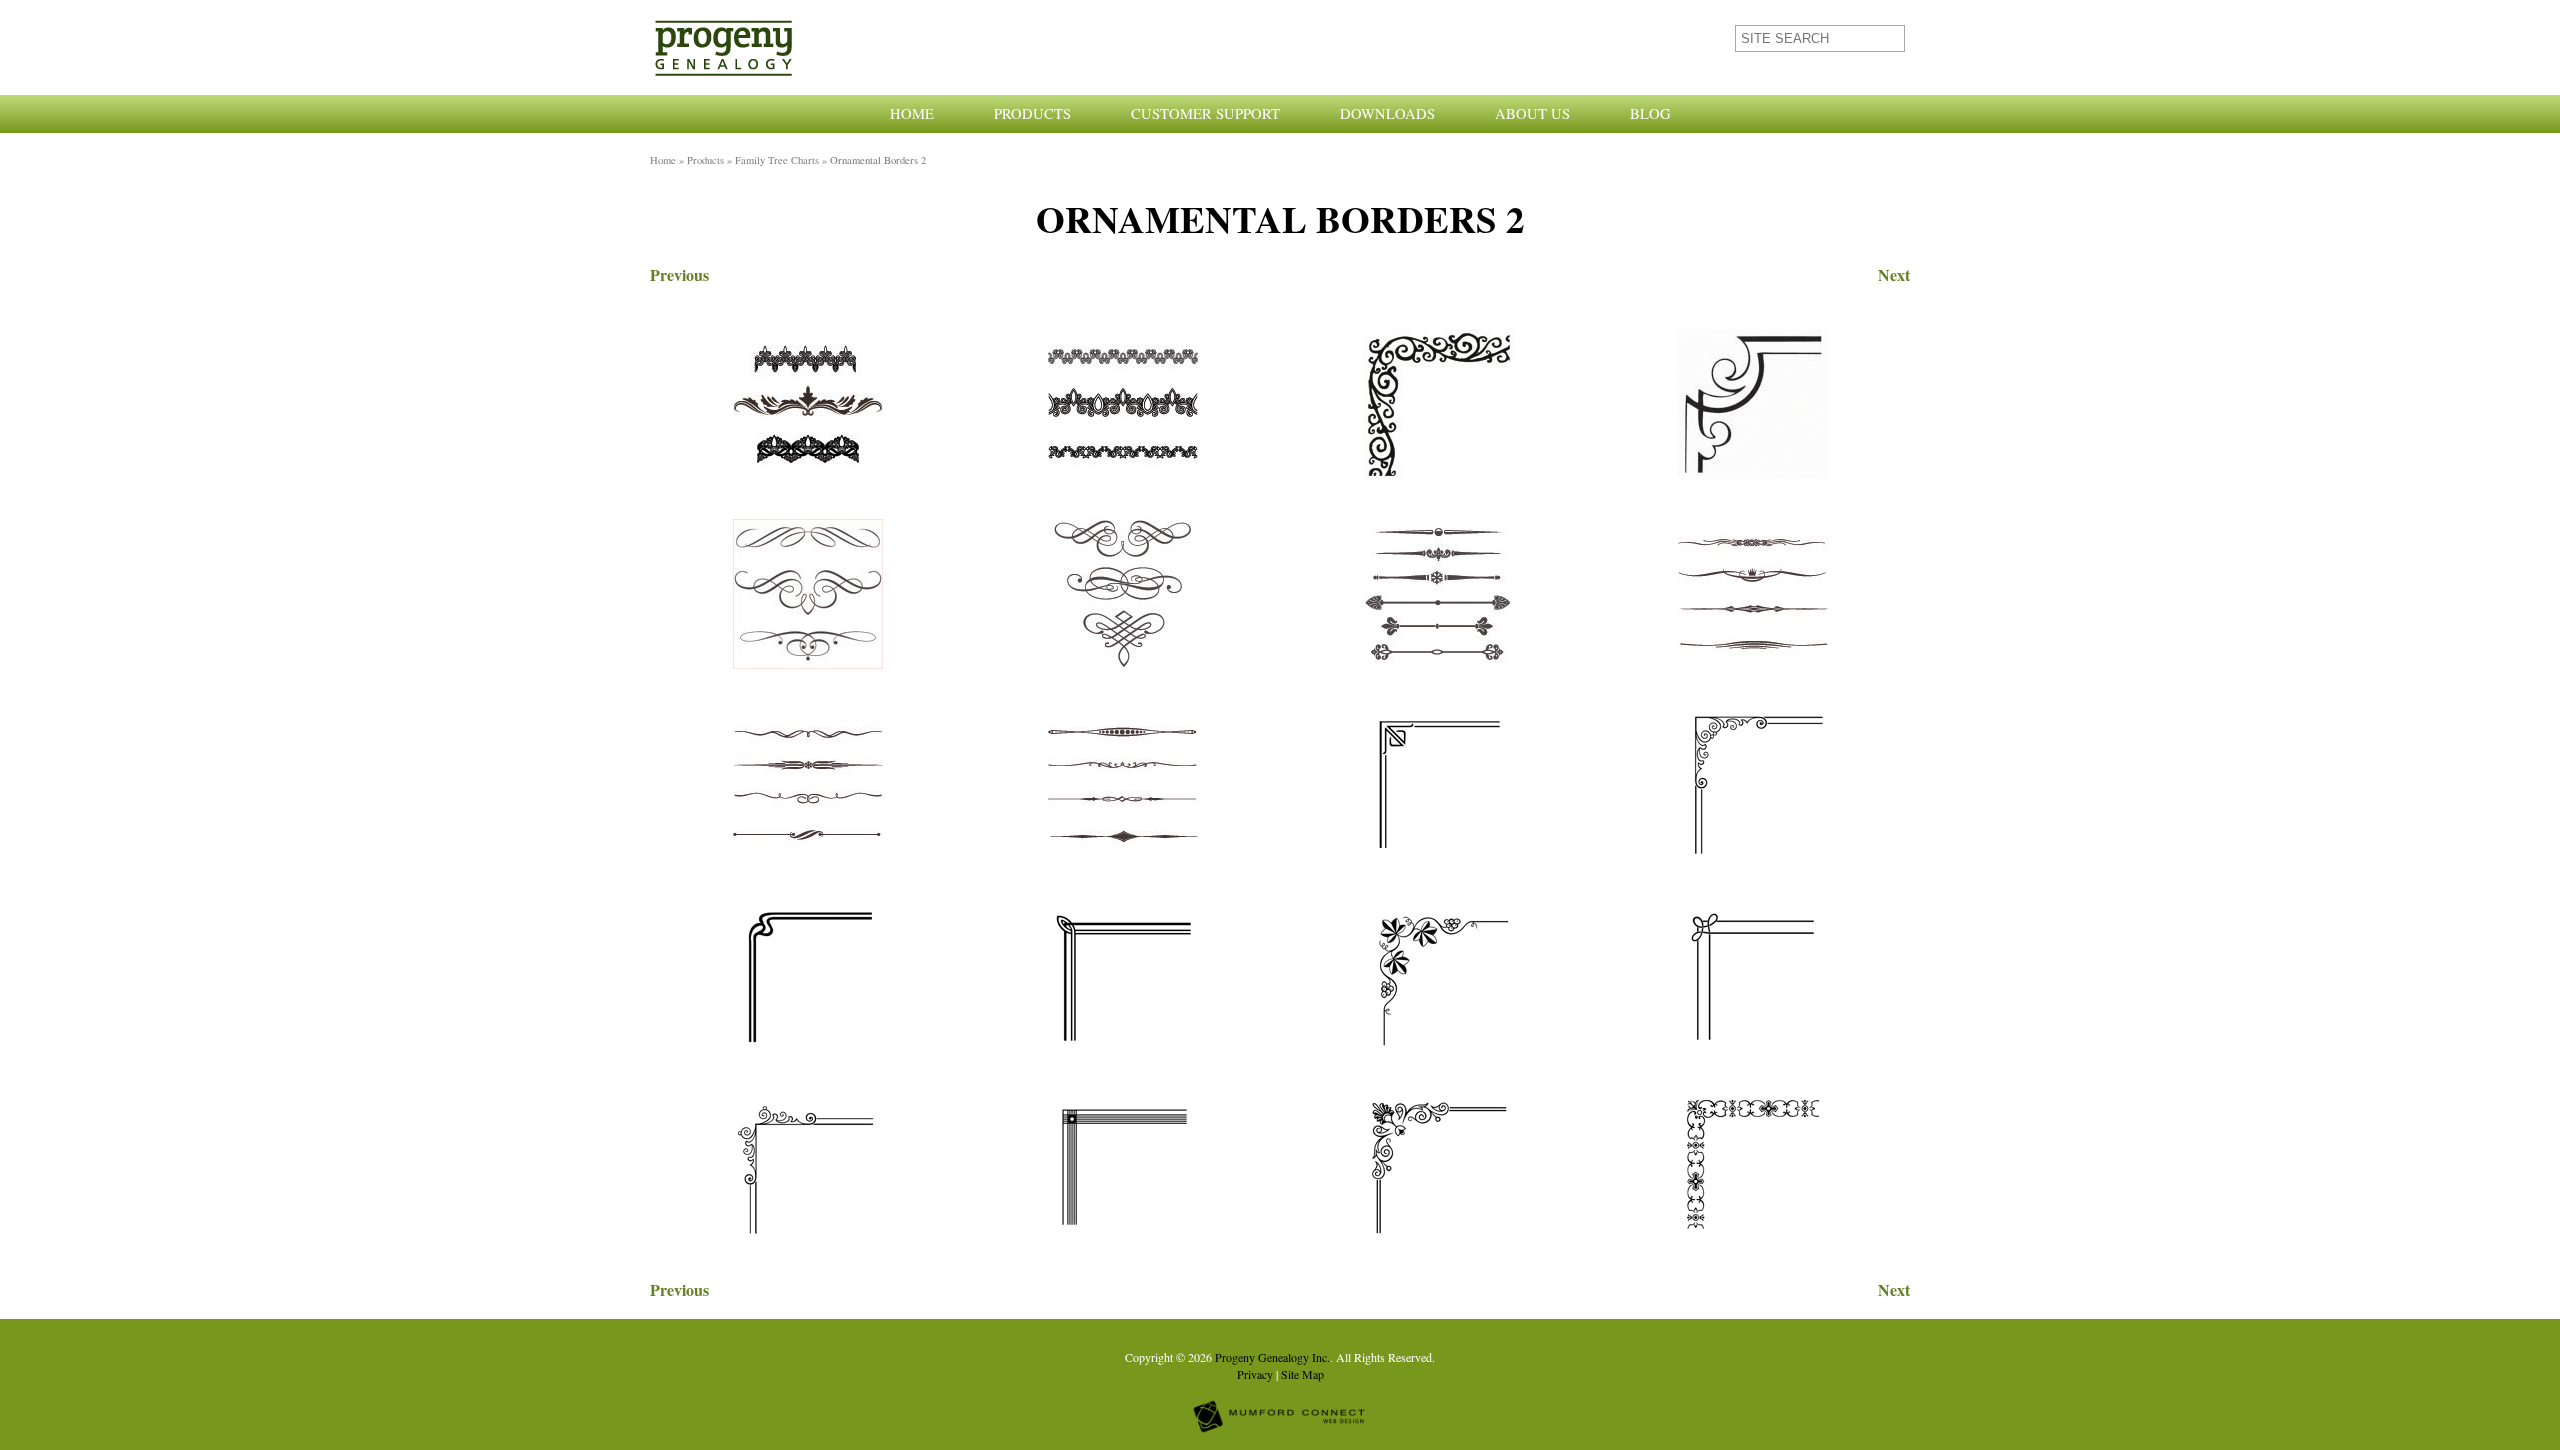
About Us (1532, 113)
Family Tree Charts (777, 160)
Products (1032, 113)
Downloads (1387, 113)
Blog (1650, 113)
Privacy (1255, 1374)
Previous (679, 274)
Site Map (1302, 1374)
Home (912, 113)
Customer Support (1205, 113)
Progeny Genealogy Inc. (1272, 1357)
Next (1894, 274)
